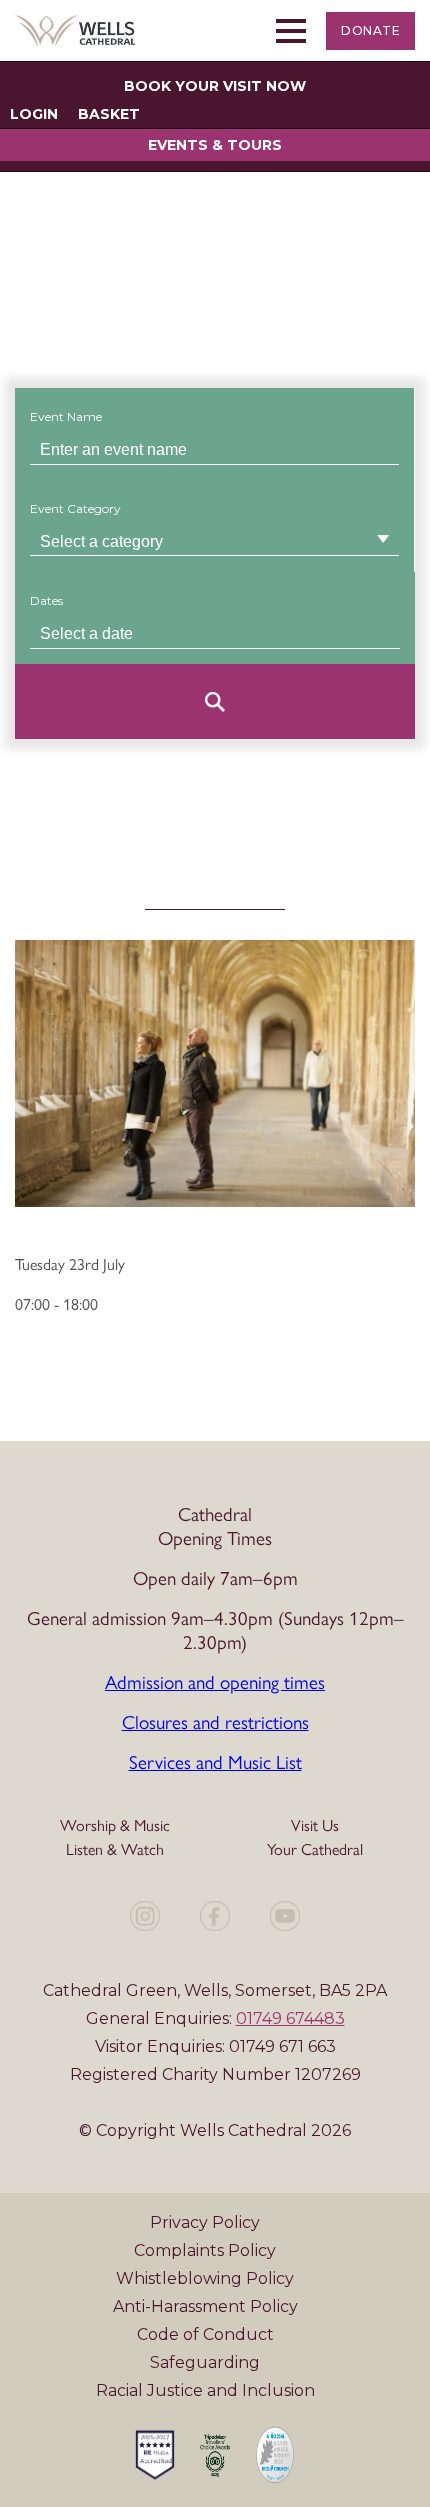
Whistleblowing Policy (205, 2278)
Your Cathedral (315, 1848)
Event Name (66, 416)
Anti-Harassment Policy (205, 2306)
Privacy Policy (205, 2222)
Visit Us (315, 1824)
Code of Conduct (205, 2334)
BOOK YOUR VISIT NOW (215, 86)
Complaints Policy (205, 2250)
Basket (109, 114)
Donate (370, 30)
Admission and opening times (215, 1681)
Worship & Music (115, 1824)
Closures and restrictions (215, 1721)
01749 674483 (290, 2018)
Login (34, 114)
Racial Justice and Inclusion (205, 2390)
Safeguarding (205, 2362)
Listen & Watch (115, 1848)
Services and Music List (215, 1761)
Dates (46, 600)
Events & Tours (215, 145)
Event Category (75, 508)
